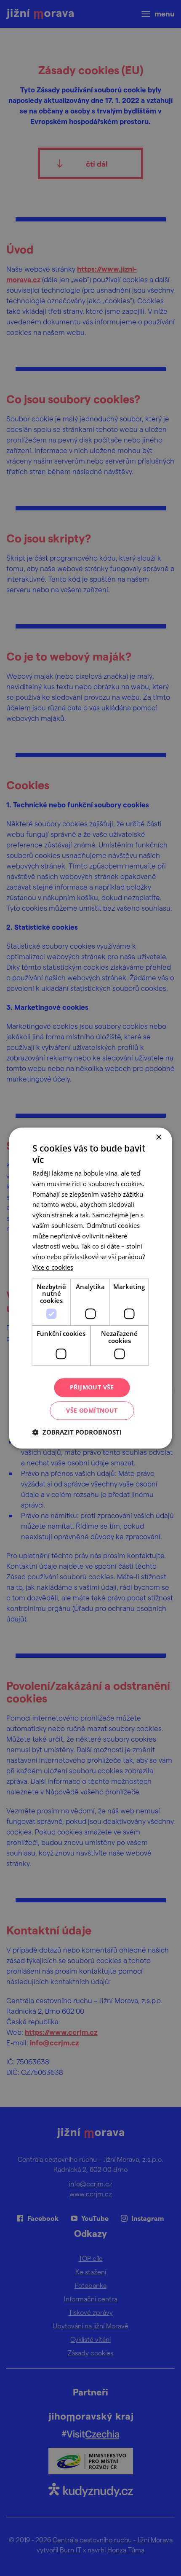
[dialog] (90, 1288)
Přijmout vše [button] (92, 1387)
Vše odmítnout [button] (92, 1410)
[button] (77, 1432)
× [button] (158, 1137)
